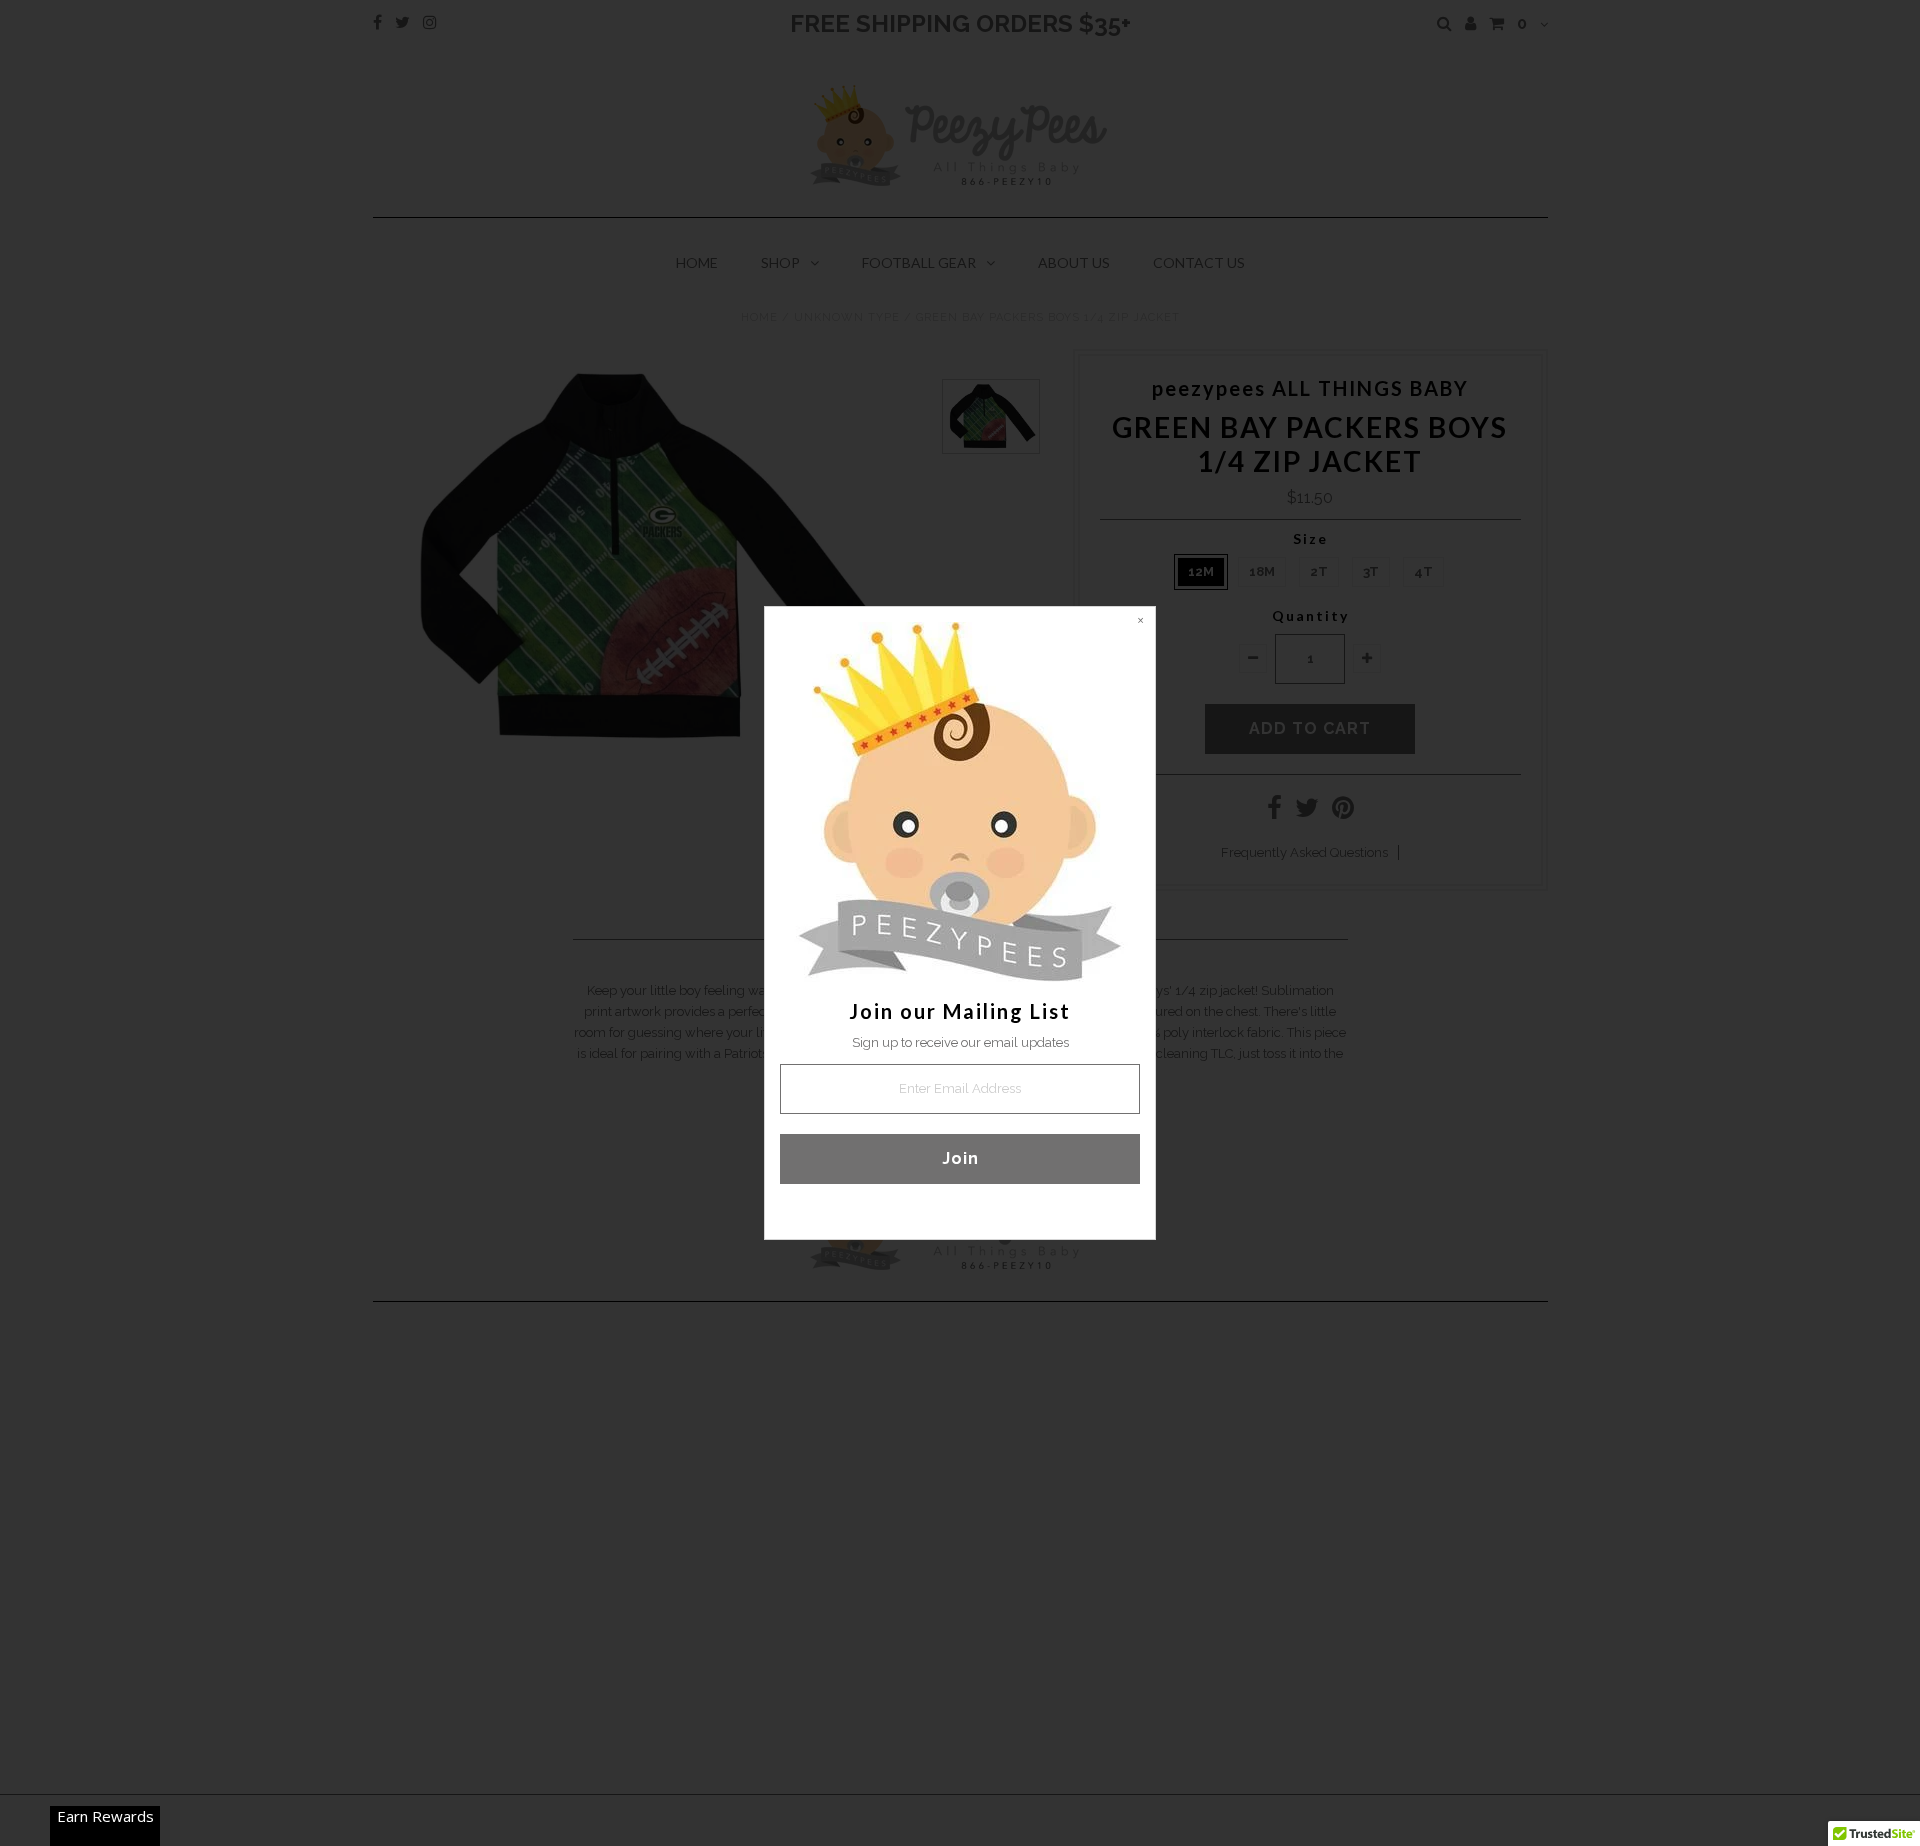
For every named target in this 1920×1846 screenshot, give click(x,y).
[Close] (1140, 622)
